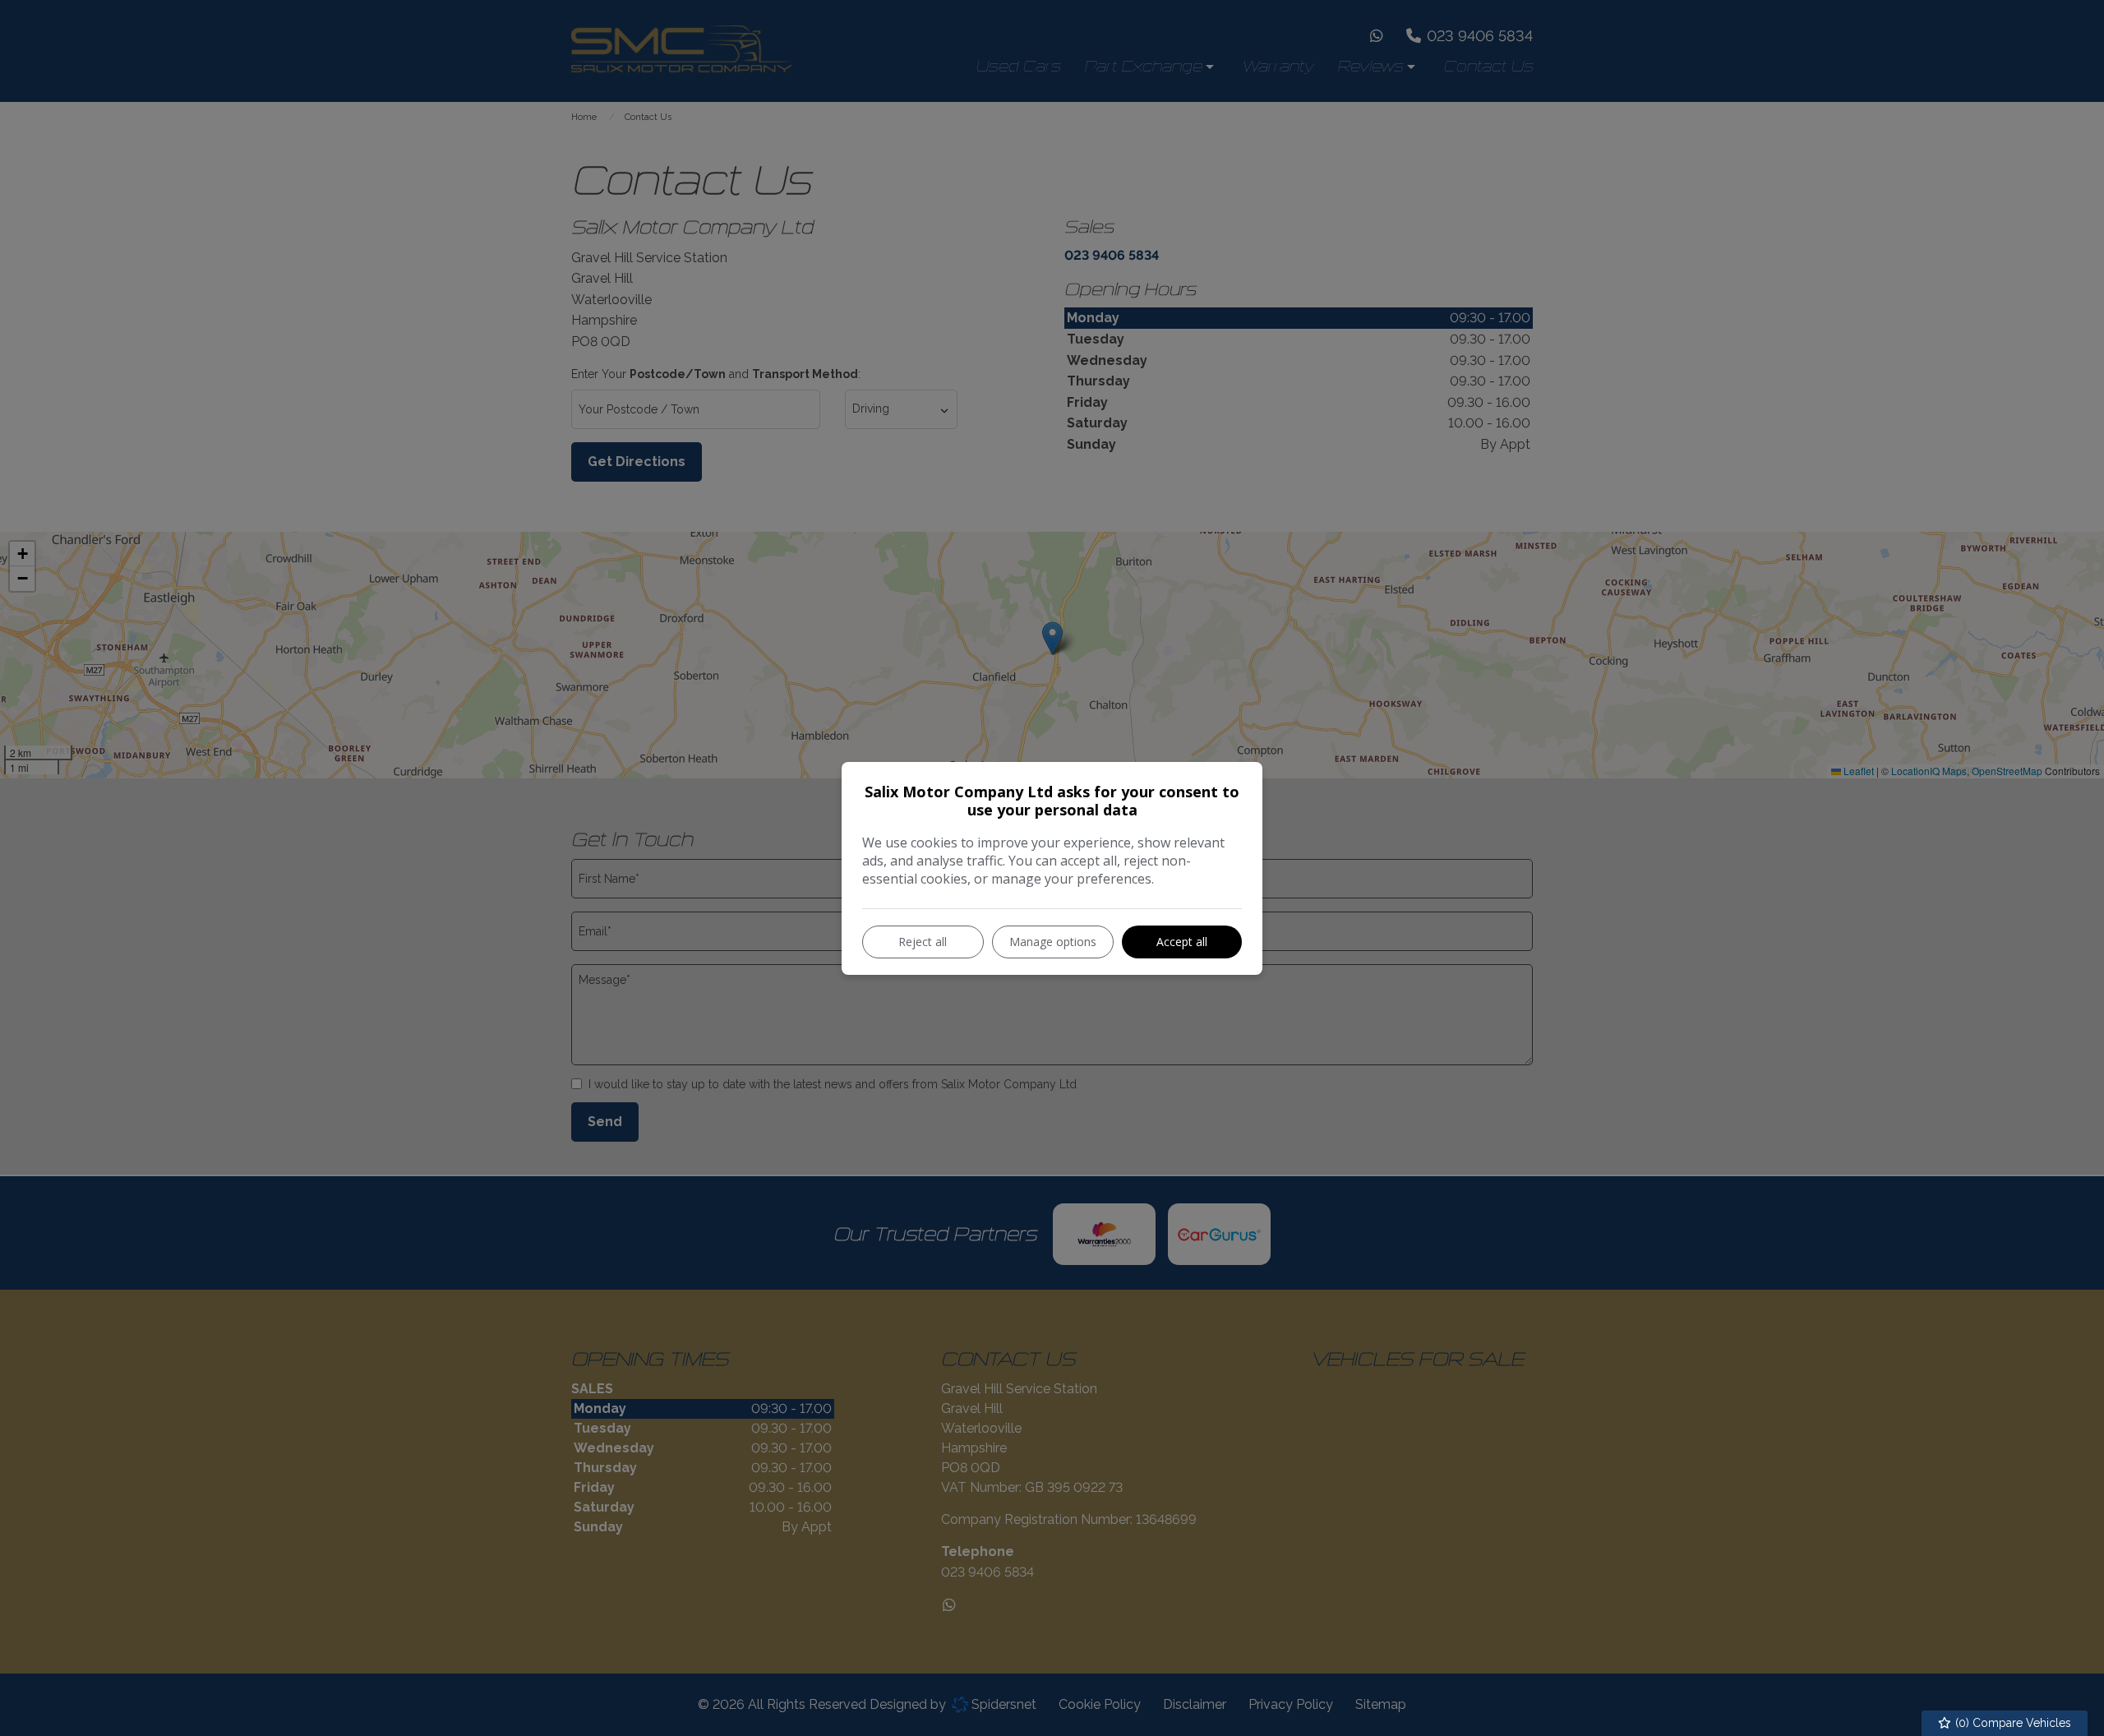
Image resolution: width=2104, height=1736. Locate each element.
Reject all (923, 942)
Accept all (1182, 942)
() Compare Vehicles (2012, 1723)
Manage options (1053, 942)
